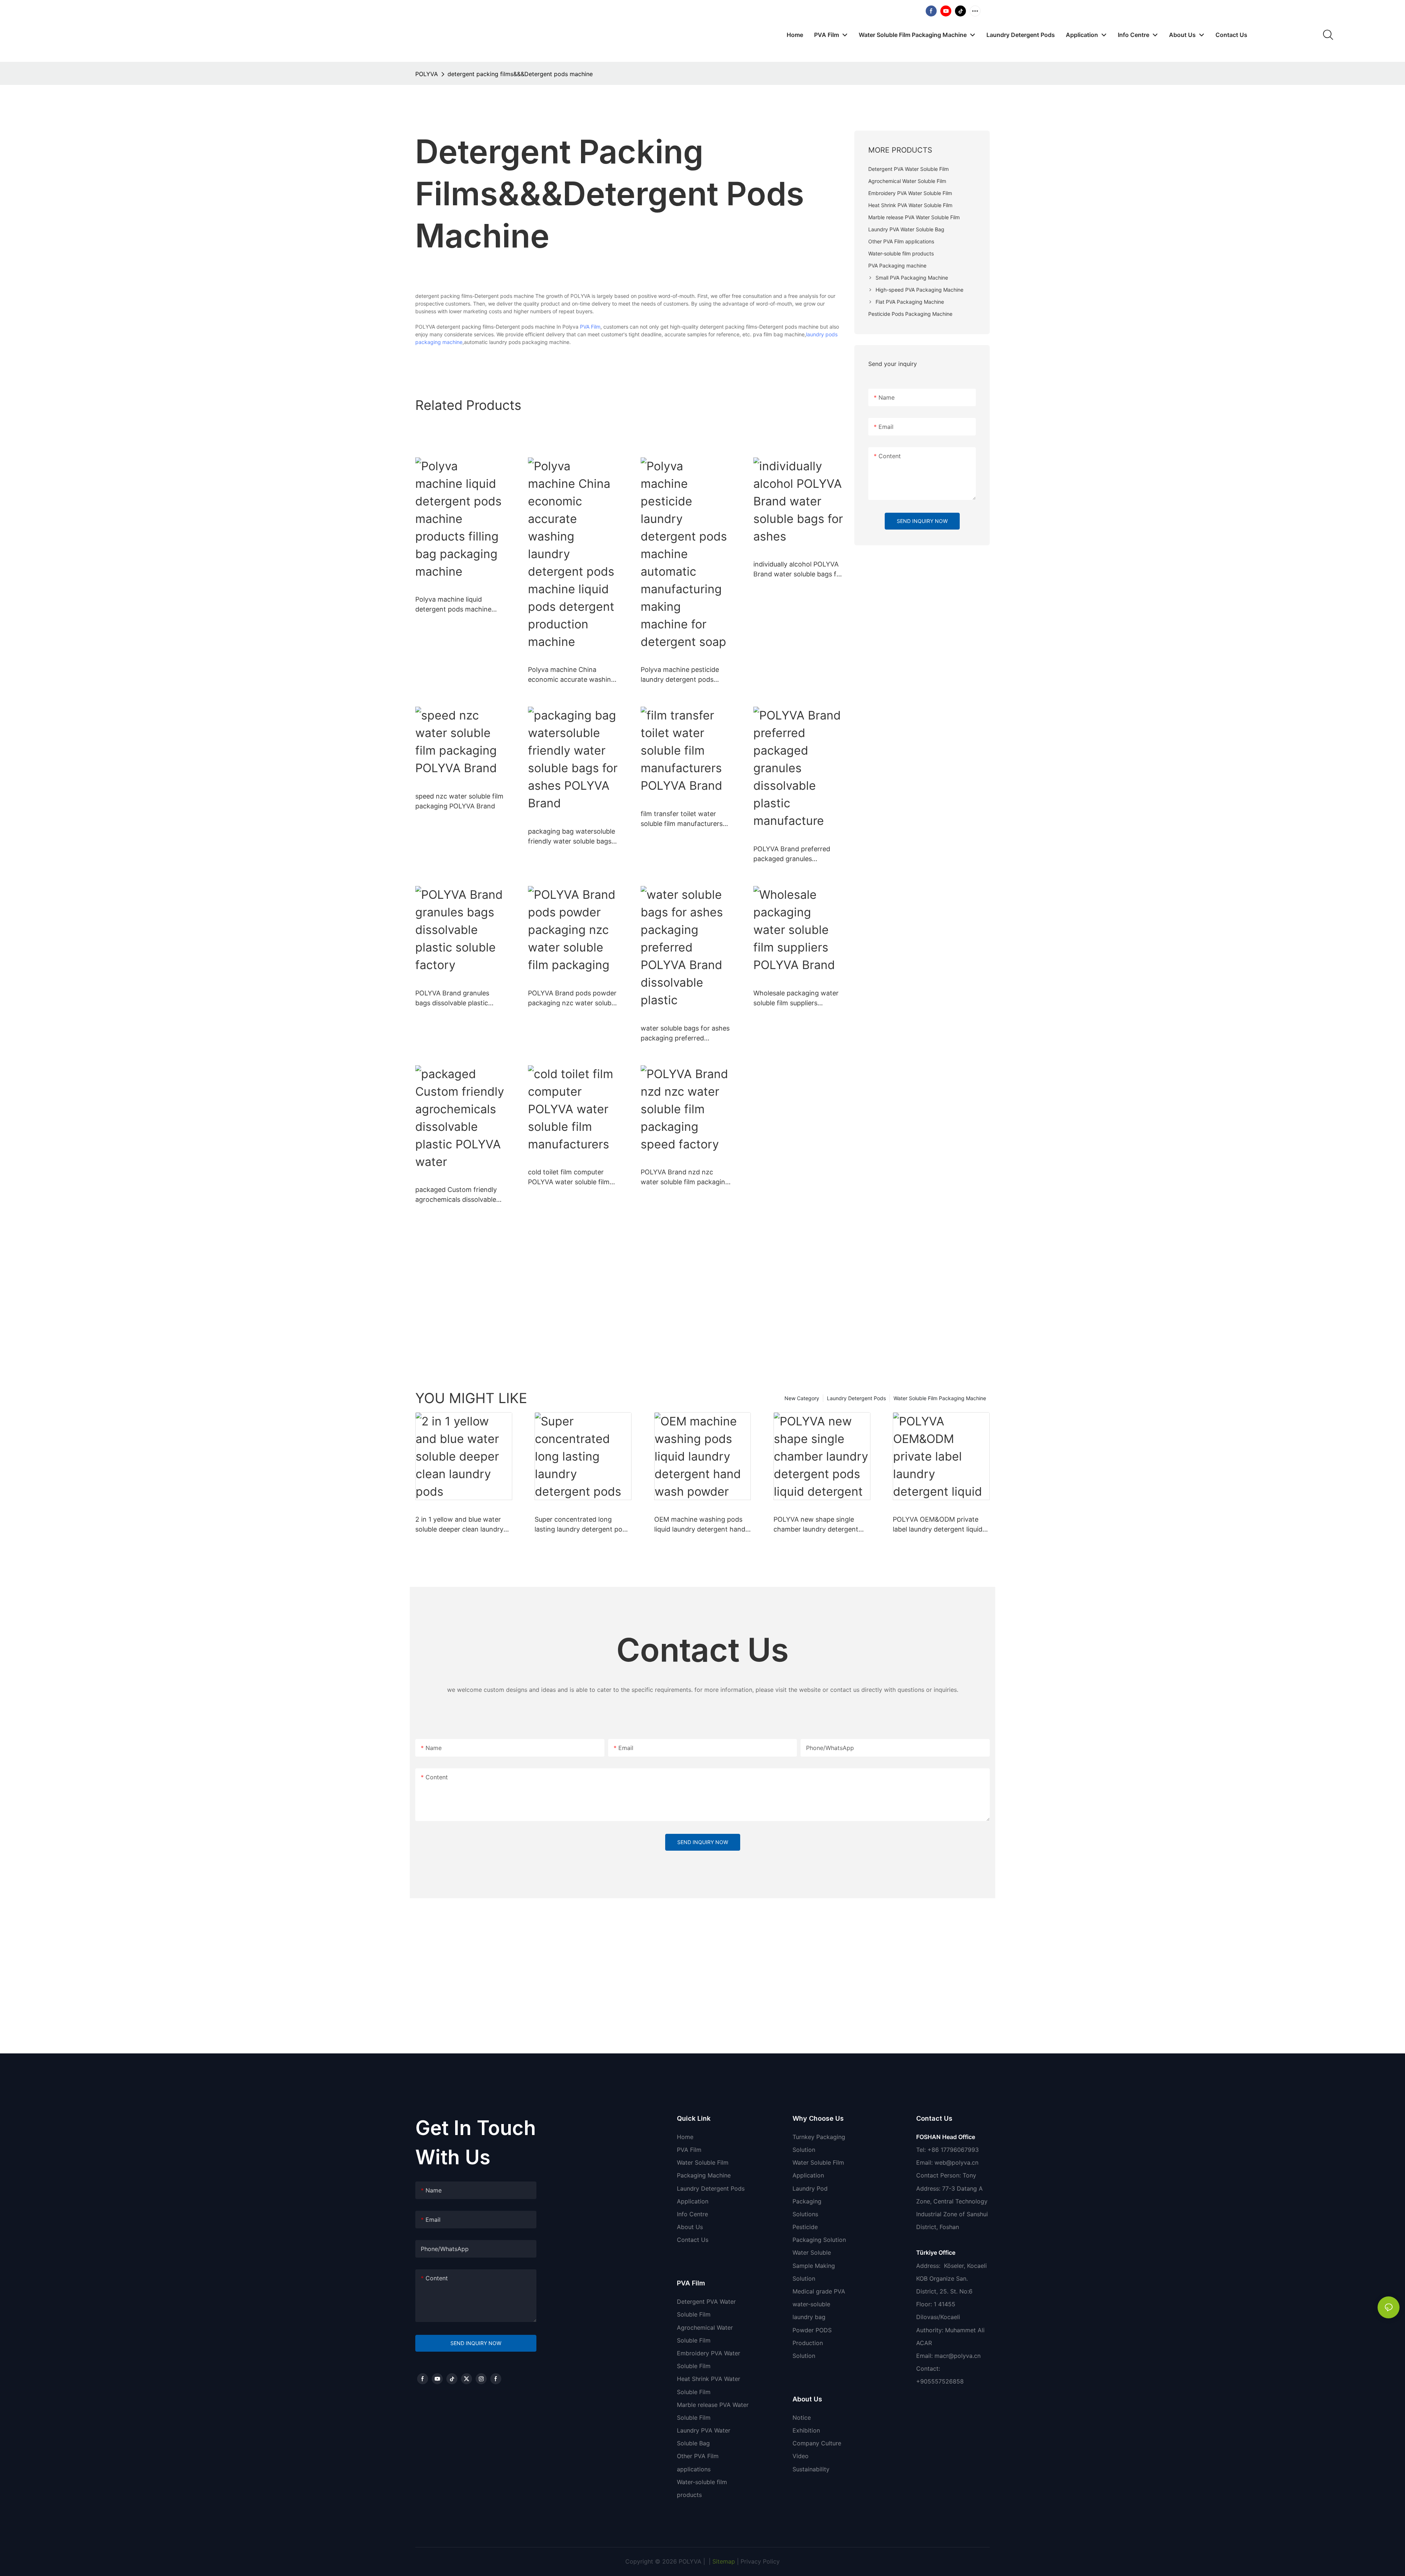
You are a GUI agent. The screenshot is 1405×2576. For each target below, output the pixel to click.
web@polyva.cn (956, 2162)
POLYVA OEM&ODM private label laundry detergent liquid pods (938, 1525)
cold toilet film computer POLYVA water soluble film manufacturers (569, 1177)
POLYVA (427, 74)
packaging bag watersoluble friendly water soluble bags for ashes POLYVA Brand (572, 837)
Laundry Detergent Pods (856, 1398)
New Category (802, 1398)
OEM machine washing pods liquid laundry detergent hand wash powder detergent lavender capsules (700, 1525)
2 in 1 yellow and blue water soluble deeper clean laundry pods (459, 1525)
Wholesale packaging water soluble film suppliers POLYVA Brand (796, 999)
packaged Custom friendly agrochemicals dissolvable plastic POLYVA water (456, 1195)
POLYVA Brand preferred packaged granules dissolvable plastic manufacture (792, 854)
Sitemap (723, 2561)
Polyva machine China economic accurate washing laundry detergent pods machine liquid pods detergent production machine (572, 675)
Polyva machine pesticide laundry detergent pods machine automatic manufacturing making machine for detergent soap (684, 675)
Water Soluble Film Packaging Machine (940, 1398)
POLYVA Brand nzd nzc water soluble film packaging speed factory (685, 1177)
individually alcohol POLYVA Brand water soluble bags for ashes (798, 570)
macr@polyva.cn (958, 2356)
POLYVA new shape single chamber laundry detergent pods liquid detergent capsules (821, 1525)
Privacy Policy (760, 2561)
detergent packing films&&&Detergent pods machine (520, 74)
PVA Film (590, 327)
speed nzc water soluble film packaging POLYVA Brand (459, 801)
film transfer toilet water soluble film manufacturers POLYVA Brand (682, 819)
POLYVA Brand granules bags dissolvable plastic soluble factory (452, 999)
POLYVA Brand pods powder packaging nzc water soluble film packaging (572, 999)
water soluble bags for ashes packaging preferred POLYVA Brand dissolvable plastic (685, 1034)
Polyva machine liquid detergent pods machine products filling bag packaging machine (453, 605)
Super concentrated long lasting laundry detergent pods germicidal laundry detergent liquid (582, 1525)
